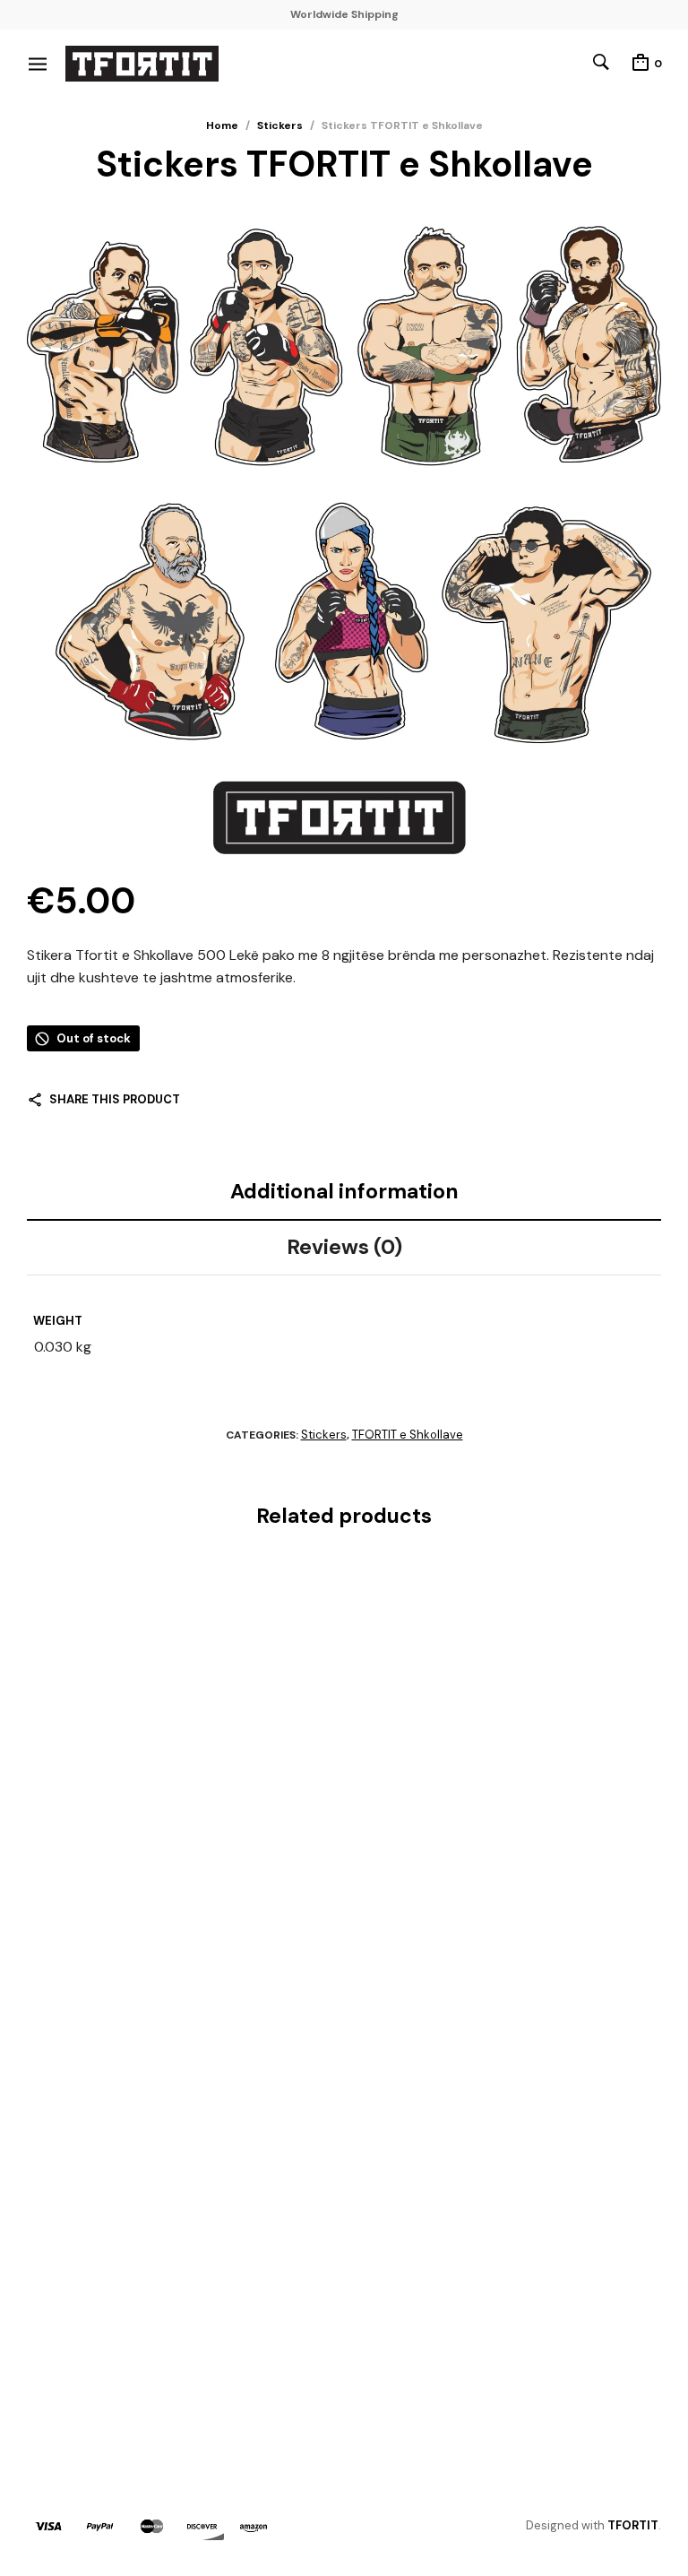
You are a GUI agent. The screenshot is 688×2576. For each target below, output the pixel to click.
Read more (61, 2355)
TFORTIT (633, 2525)
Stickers (280, 125)
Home (222, 125)
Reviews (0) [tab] (344, 1247)
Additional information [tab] (344, 1191)
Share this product (115, 1099)
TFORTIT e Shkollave (408, 1435)
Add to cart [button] (67, 1918)
